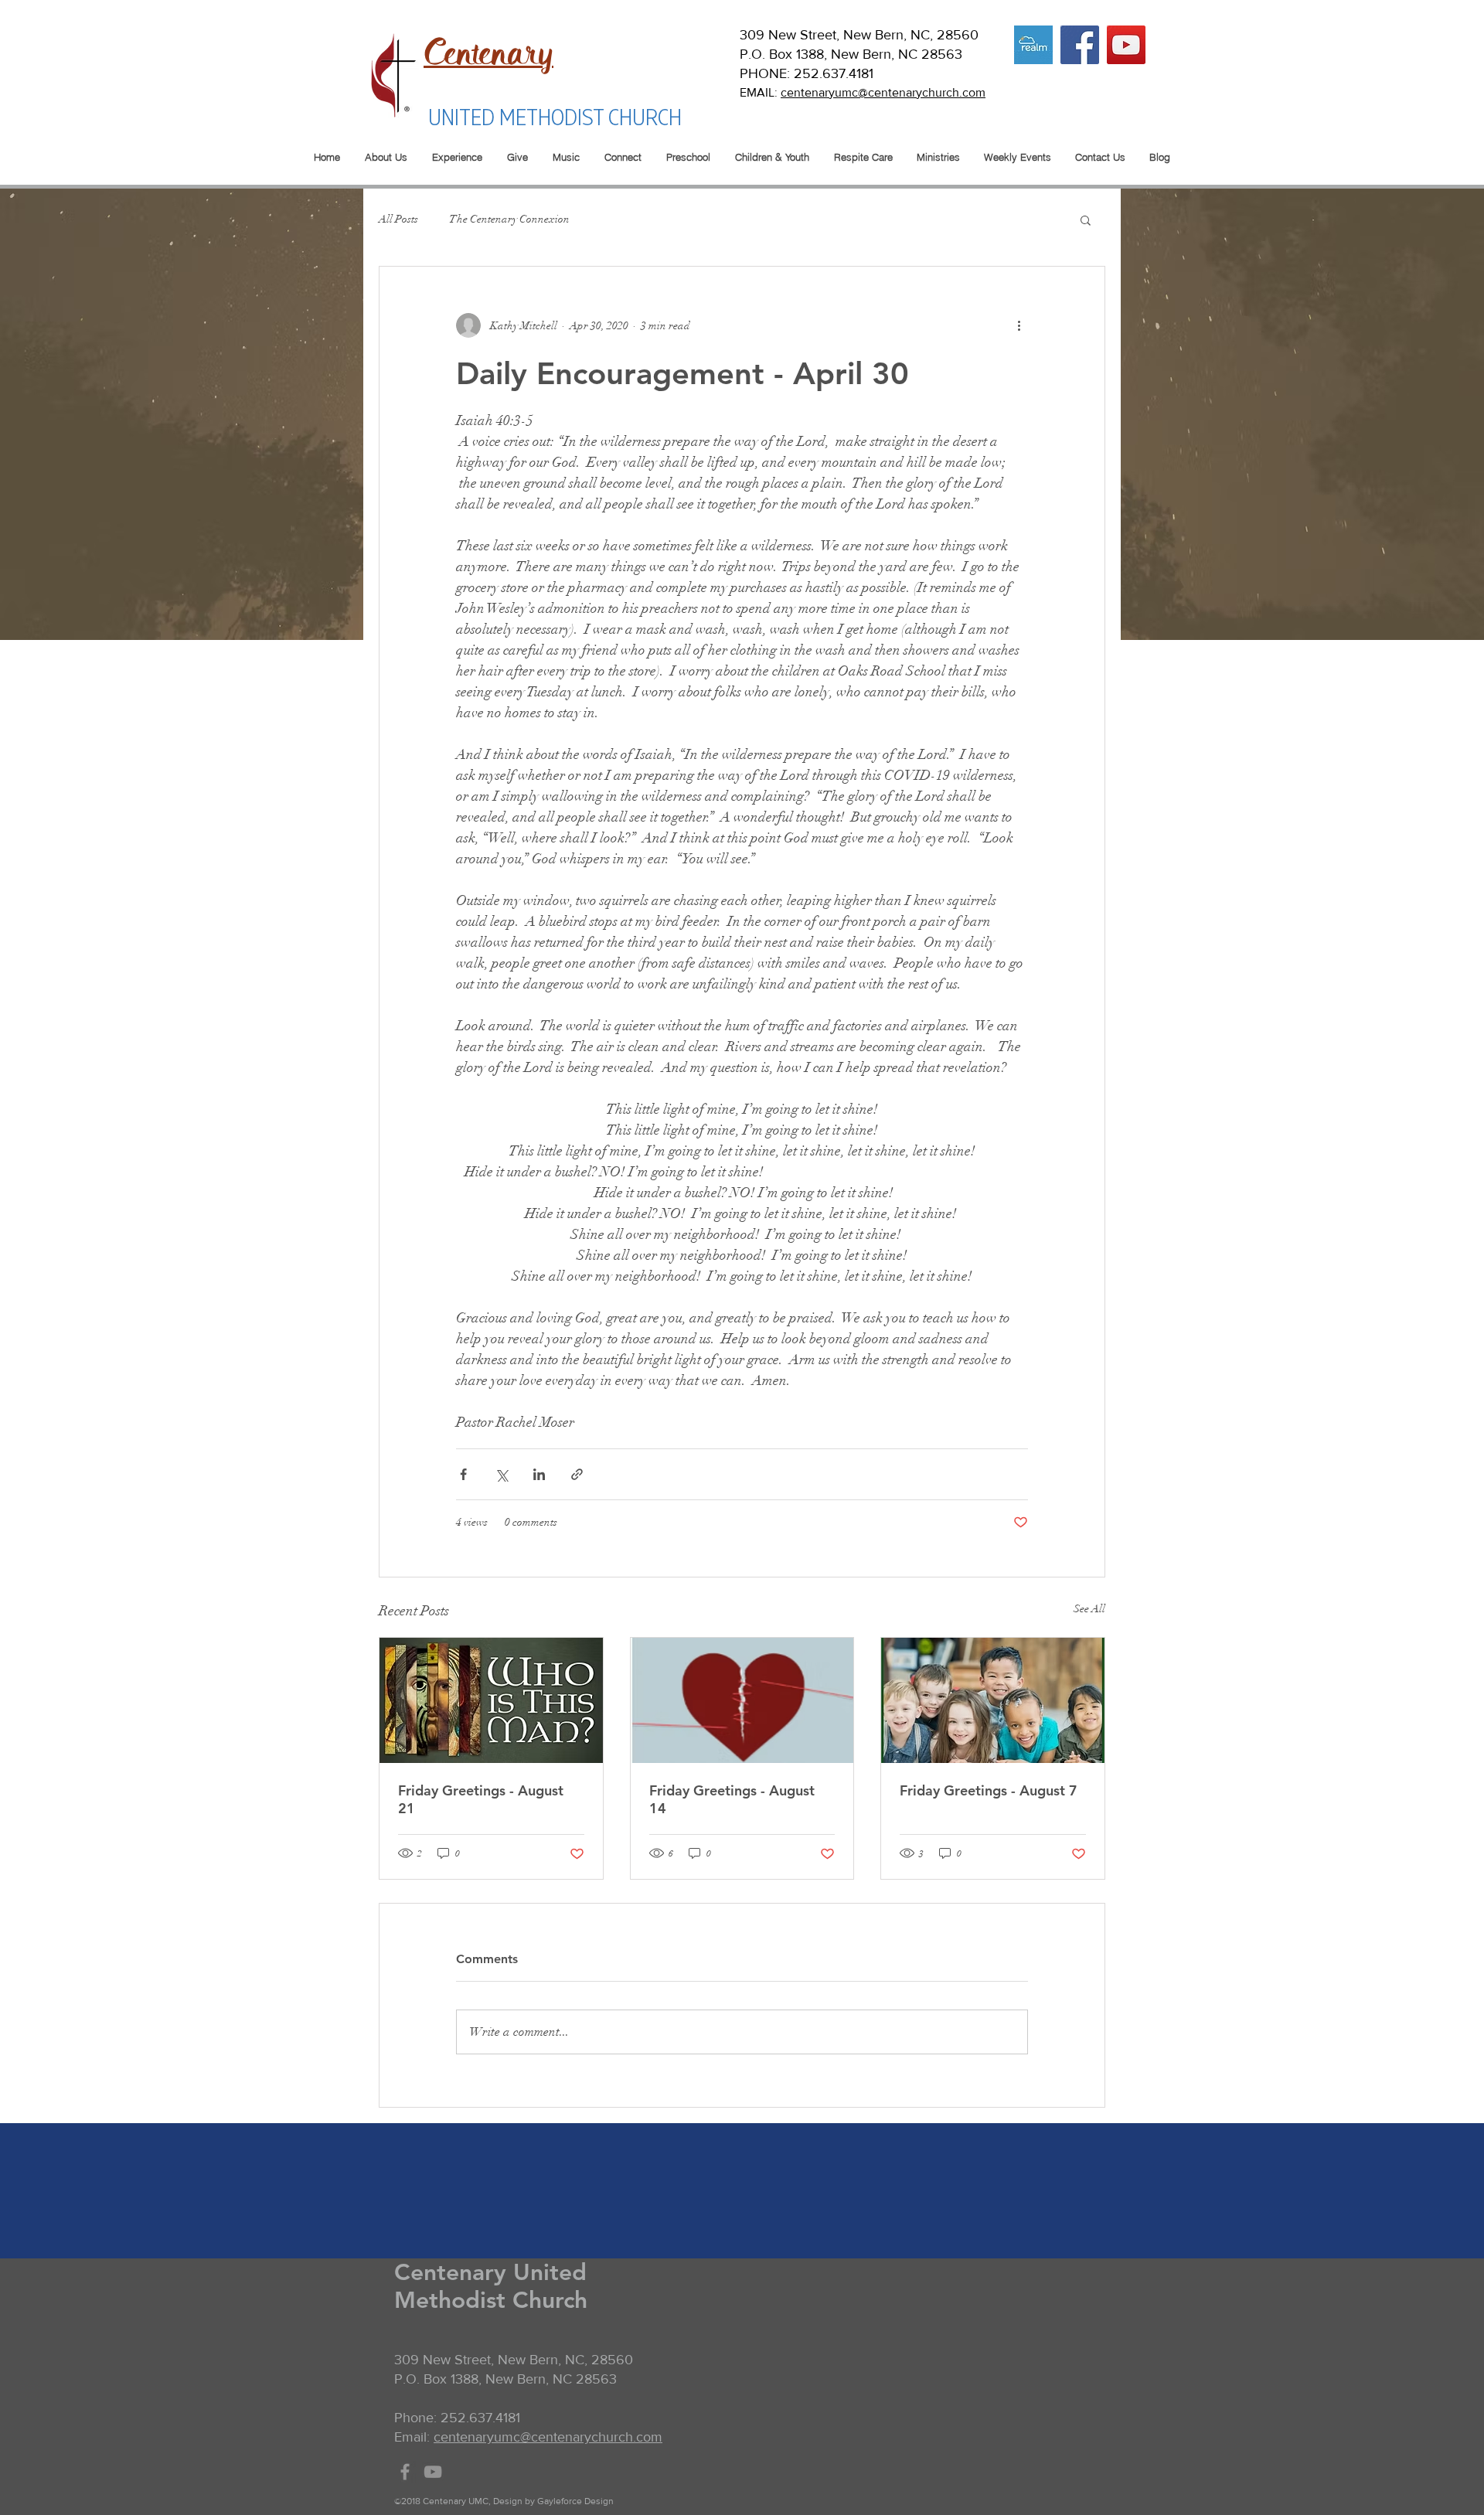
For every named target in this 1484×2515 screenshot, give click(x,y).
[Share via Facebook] (463, 1474)
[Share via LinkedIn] (539, 1474)
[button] (1086, 220)
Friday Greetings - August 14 (732, 1799)
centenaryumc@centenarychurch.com (883, 92)
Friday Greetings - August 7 (989, 1790)
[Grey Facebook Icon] (405, 2472)
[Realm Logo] (1033, 45)
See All (1089, 1609)
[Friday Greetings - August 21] (491, 1700)
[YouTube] (1126, 45)
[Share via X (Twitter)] (501, 1474)
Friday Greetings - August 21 (481, 1799)
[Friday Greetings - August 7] (993, 1700)
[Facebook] (1080, 45)
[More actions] (1019, 325)
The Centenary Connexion (509, 219)
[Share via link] (577, 1474)
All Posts (398, 219)
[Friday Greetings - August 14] (742, 1700)
